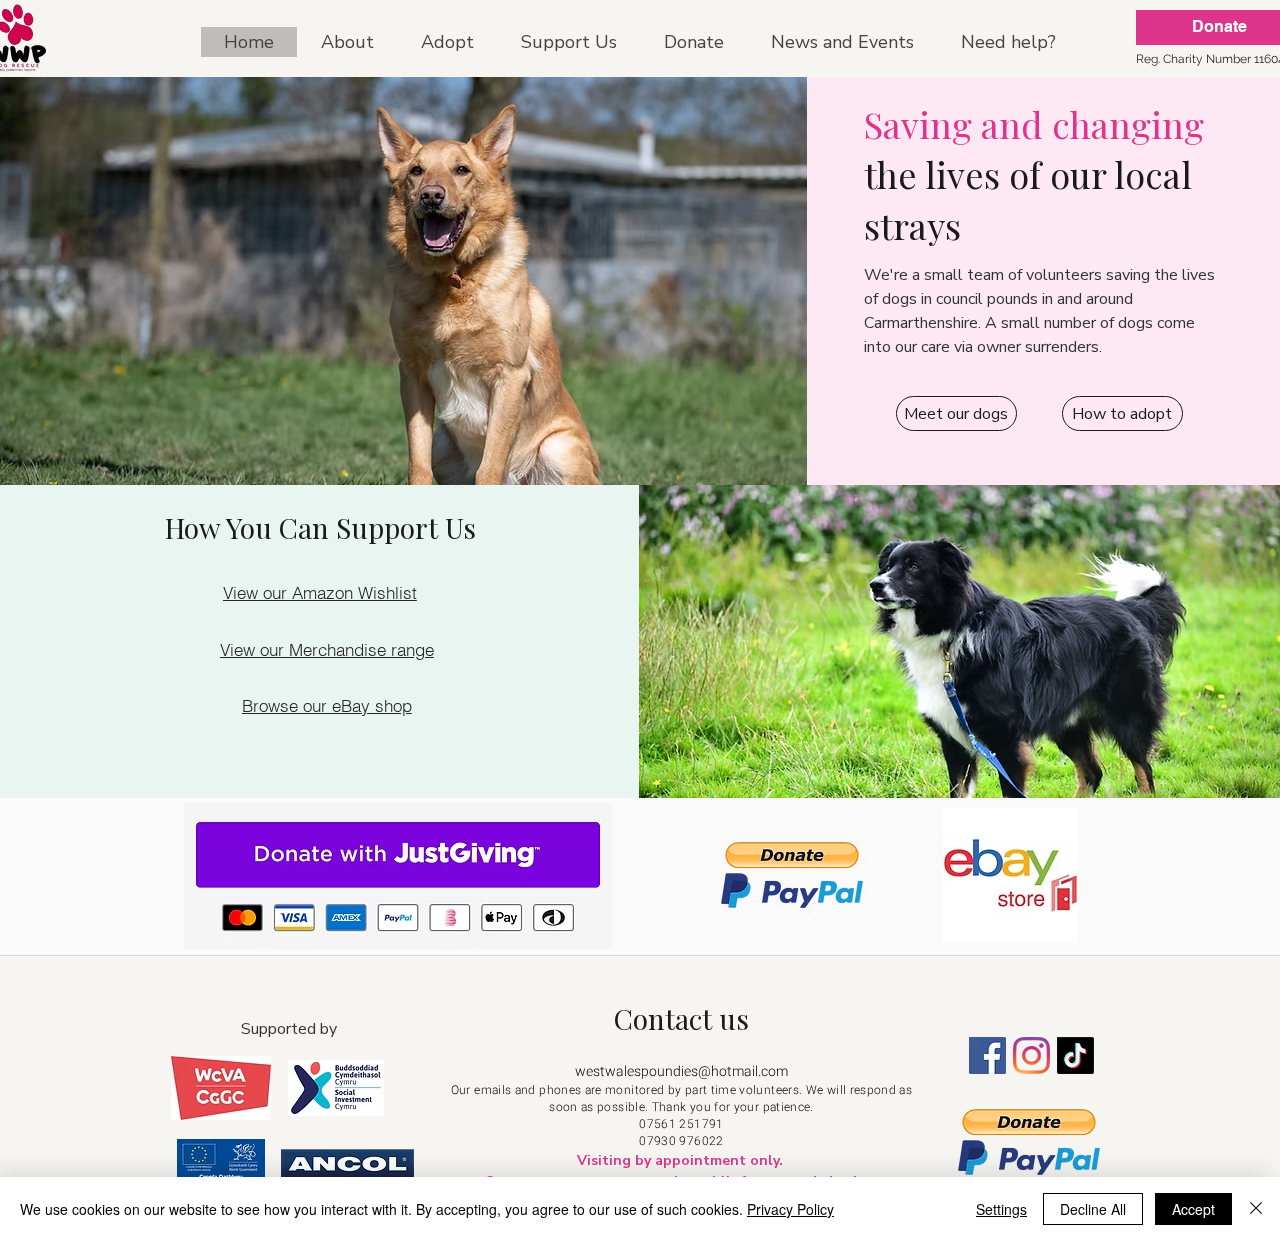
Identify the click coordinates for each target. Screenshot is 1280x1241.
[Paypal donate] (792, 875)
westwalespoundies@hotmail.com (681, 1071)
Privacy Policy (790, 1209)
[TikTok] (1075, 1055)
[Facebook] (987, 1055)
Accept (1193, 1209)
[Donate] (397, 876)
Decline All (1093, 1209)
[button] (447, 42)
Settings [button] (1001, 1209)
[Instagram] (1031, 1055)
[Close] (1256, 1209)
